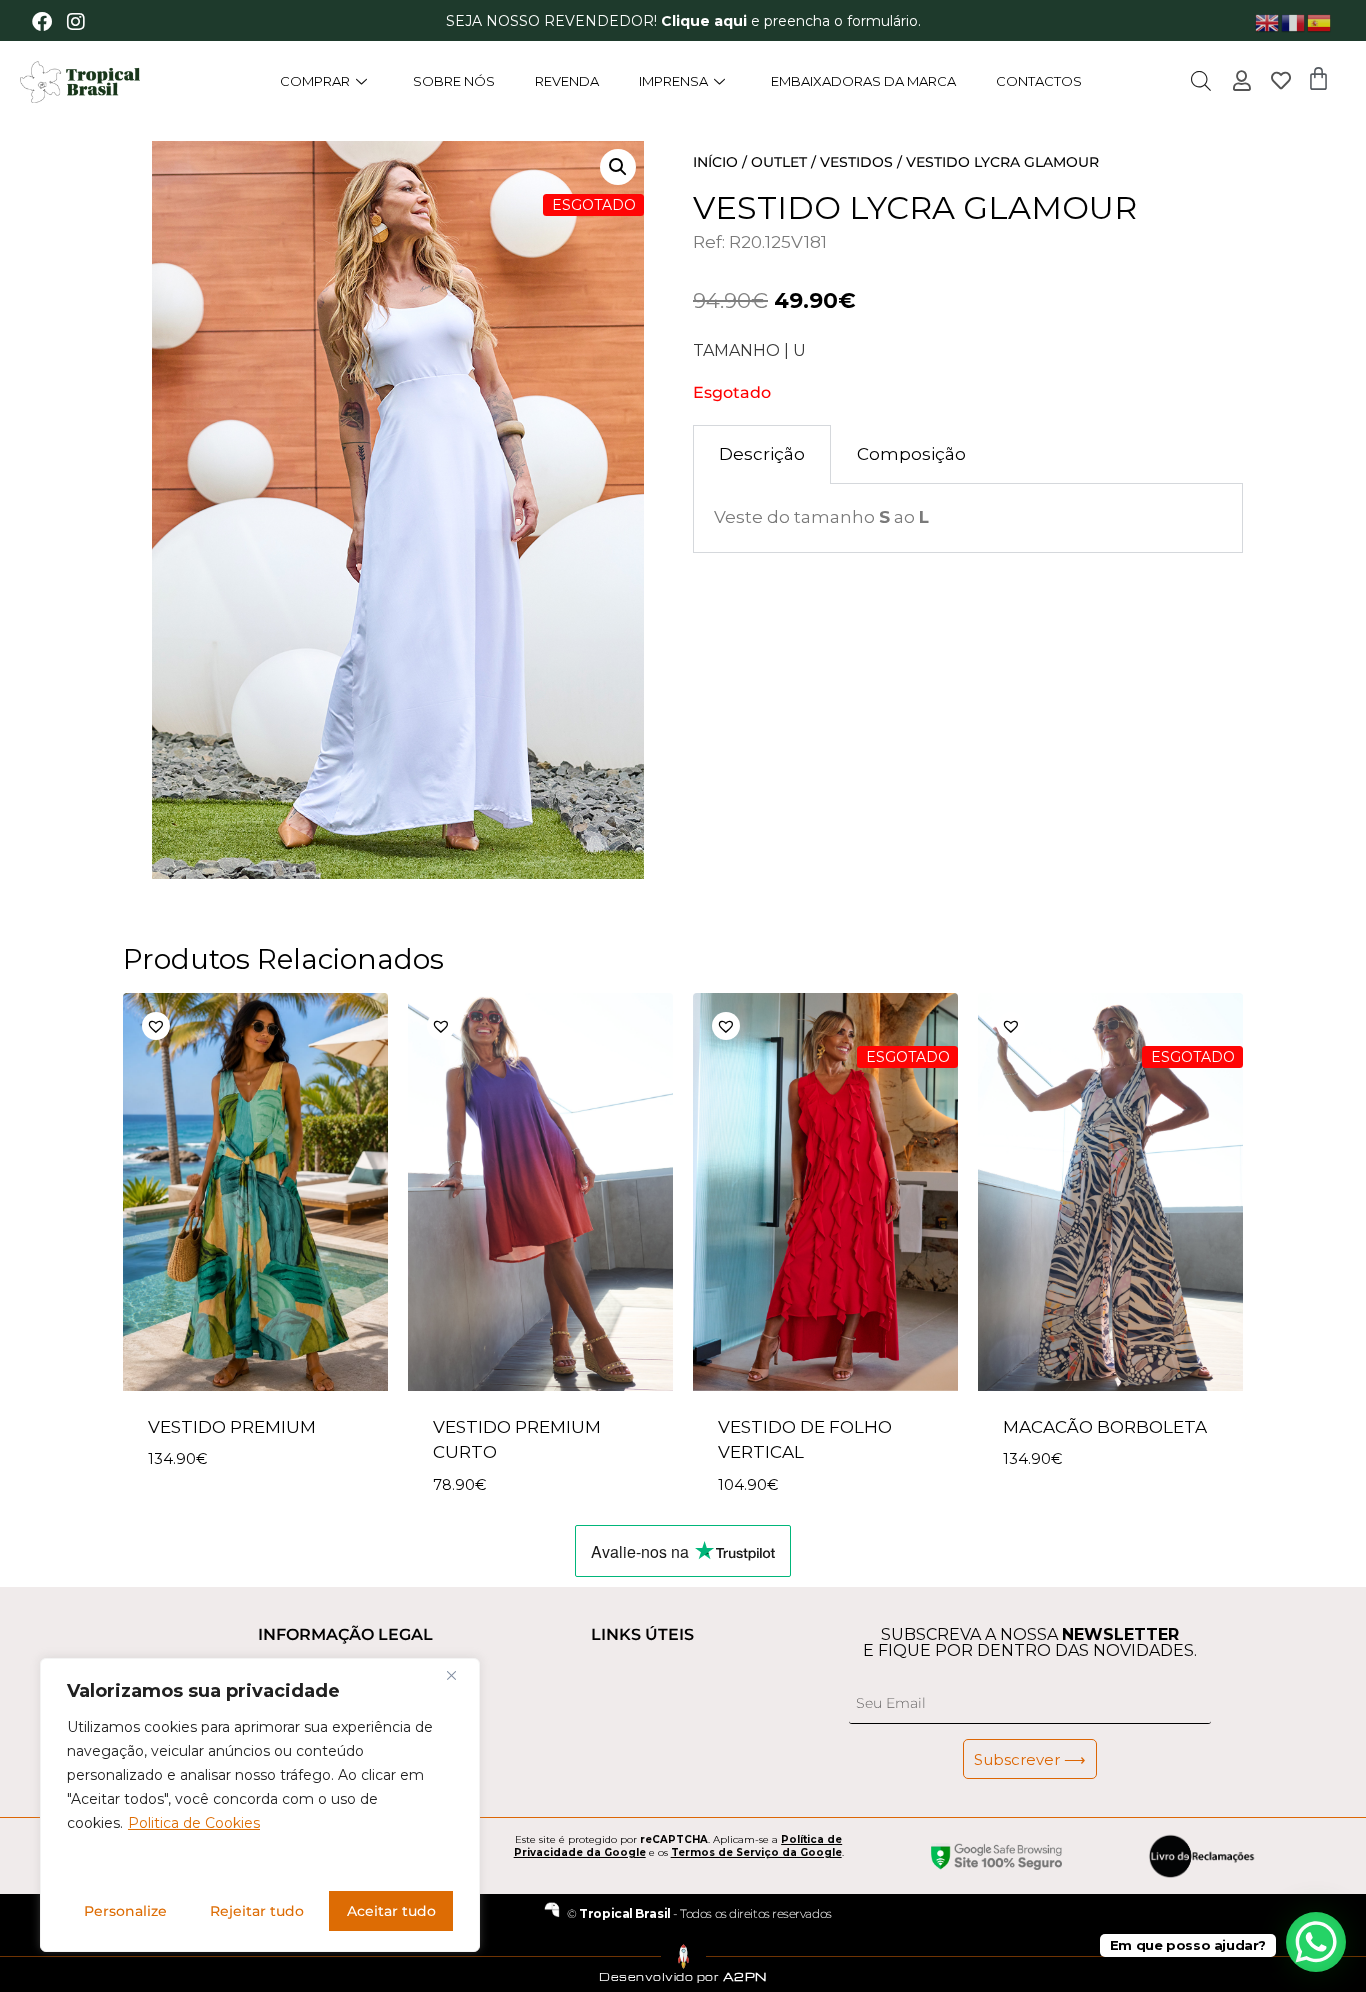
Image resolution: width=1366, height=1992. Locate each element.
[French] (1294, 21)
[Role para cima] (37, 1946)
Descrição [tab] (762, 454)
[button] (261, 1026)
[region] (260, 1805)
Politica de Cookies (194, 1823)
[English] (1268, 21)
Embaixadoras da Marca (863, 81)
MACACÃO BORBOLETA (1105, 1427)
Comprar (315, 81)
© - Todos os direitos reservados (699, 1913)
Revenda (567, 81)
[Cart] (1318, 78)
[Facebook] (42, 22)
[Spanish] (1320, 21)
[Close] (459, 1675)
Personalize (125, 1911)
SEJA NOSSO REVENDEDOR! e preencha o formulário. (683, 21)
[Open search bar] (1201, 81)
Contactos (1039, 81)
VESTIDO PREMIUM (232, 1427)
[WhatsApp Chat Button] (1316, 1942)
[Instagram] (76, 22)
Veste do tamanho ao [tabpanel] (821, 517)
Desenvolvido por (683, 1976)
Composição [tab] (911, 454)
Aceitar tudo (391, 1911)
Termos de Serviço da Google (756, 1852)
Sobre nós (454, 81)
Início (715, 162)
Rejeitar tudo (257, 1911)
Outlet (779, 162)
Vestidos (856, 162)
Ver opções (199, 1518)
